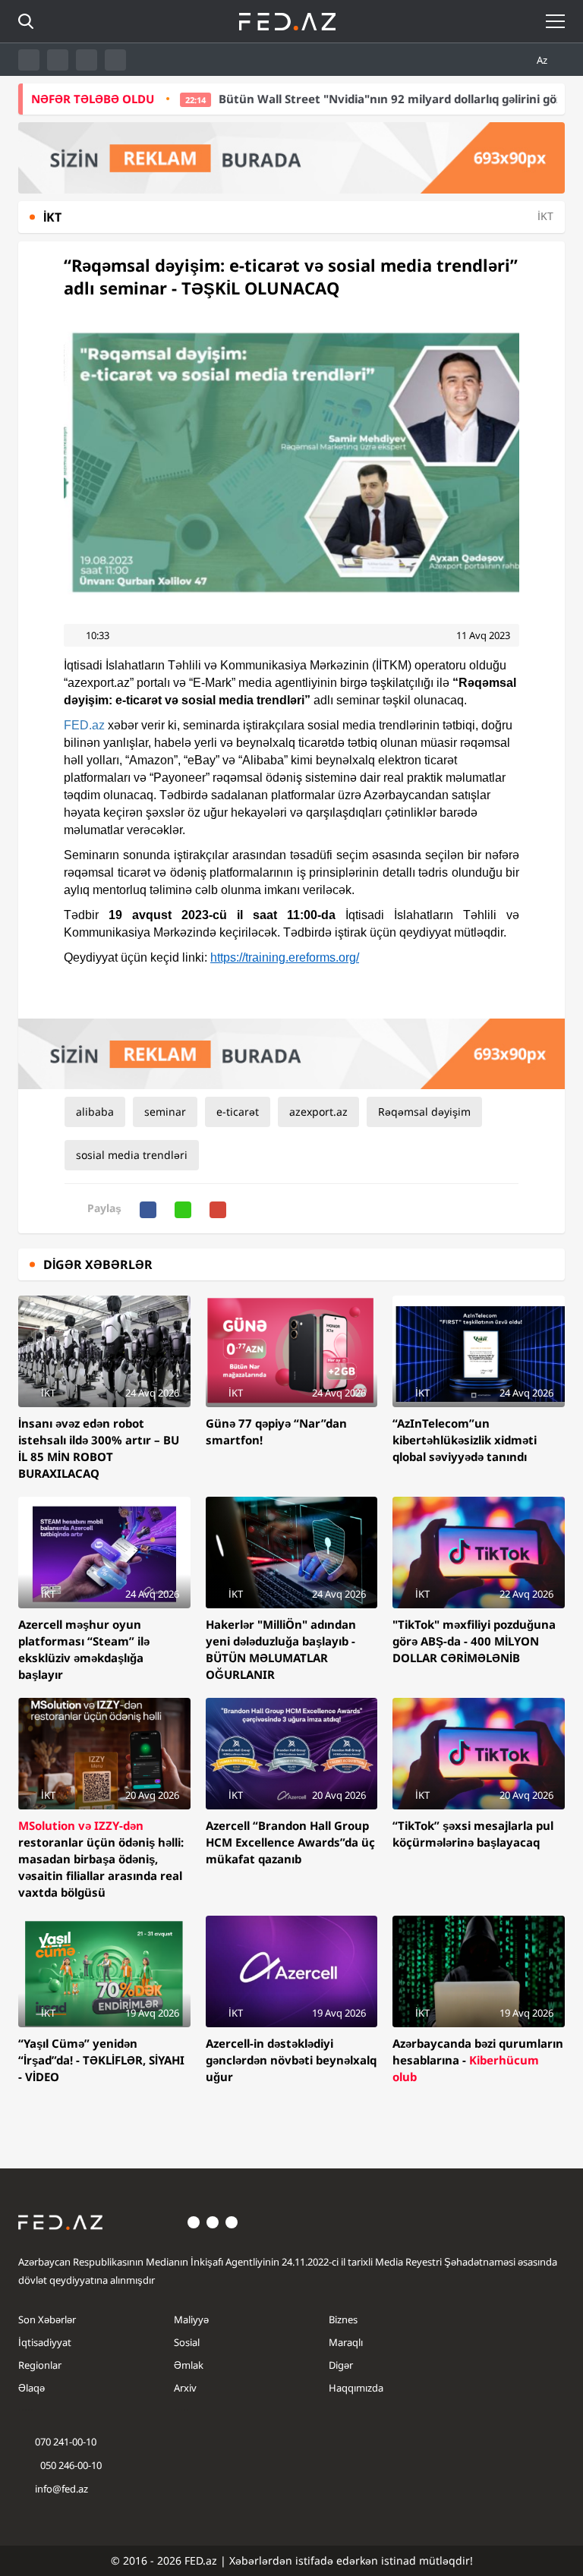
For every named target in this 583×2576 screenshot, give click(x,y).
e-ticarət (238, 1112)
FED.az (84, 725)
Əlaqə (32, 2388)
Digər (341, 2365)
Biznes (343, 2319)
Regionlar (40, 2365)
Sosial (187, 2342)
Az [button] (543, 60)
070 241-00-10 (66, 2442)
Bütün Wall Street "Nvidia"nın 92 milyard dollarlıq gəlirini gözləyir (344, 99)
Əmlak (189, 2365)
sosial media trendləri (132, 1155)
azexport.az (318, 1112)
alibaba (95, 1112)
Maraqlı (346, 2342)
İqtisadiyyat (45, 2342)
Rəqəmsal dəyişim (424, 1112)
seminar (165, 1112)
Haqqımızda (356, 2388)
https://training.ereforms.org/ (285, 957)
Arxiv (185, 2388)
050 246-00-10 (70, 2465)
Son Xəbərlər (47, 2319)
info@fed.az (61, 2489)
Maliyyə (191, 2319)
